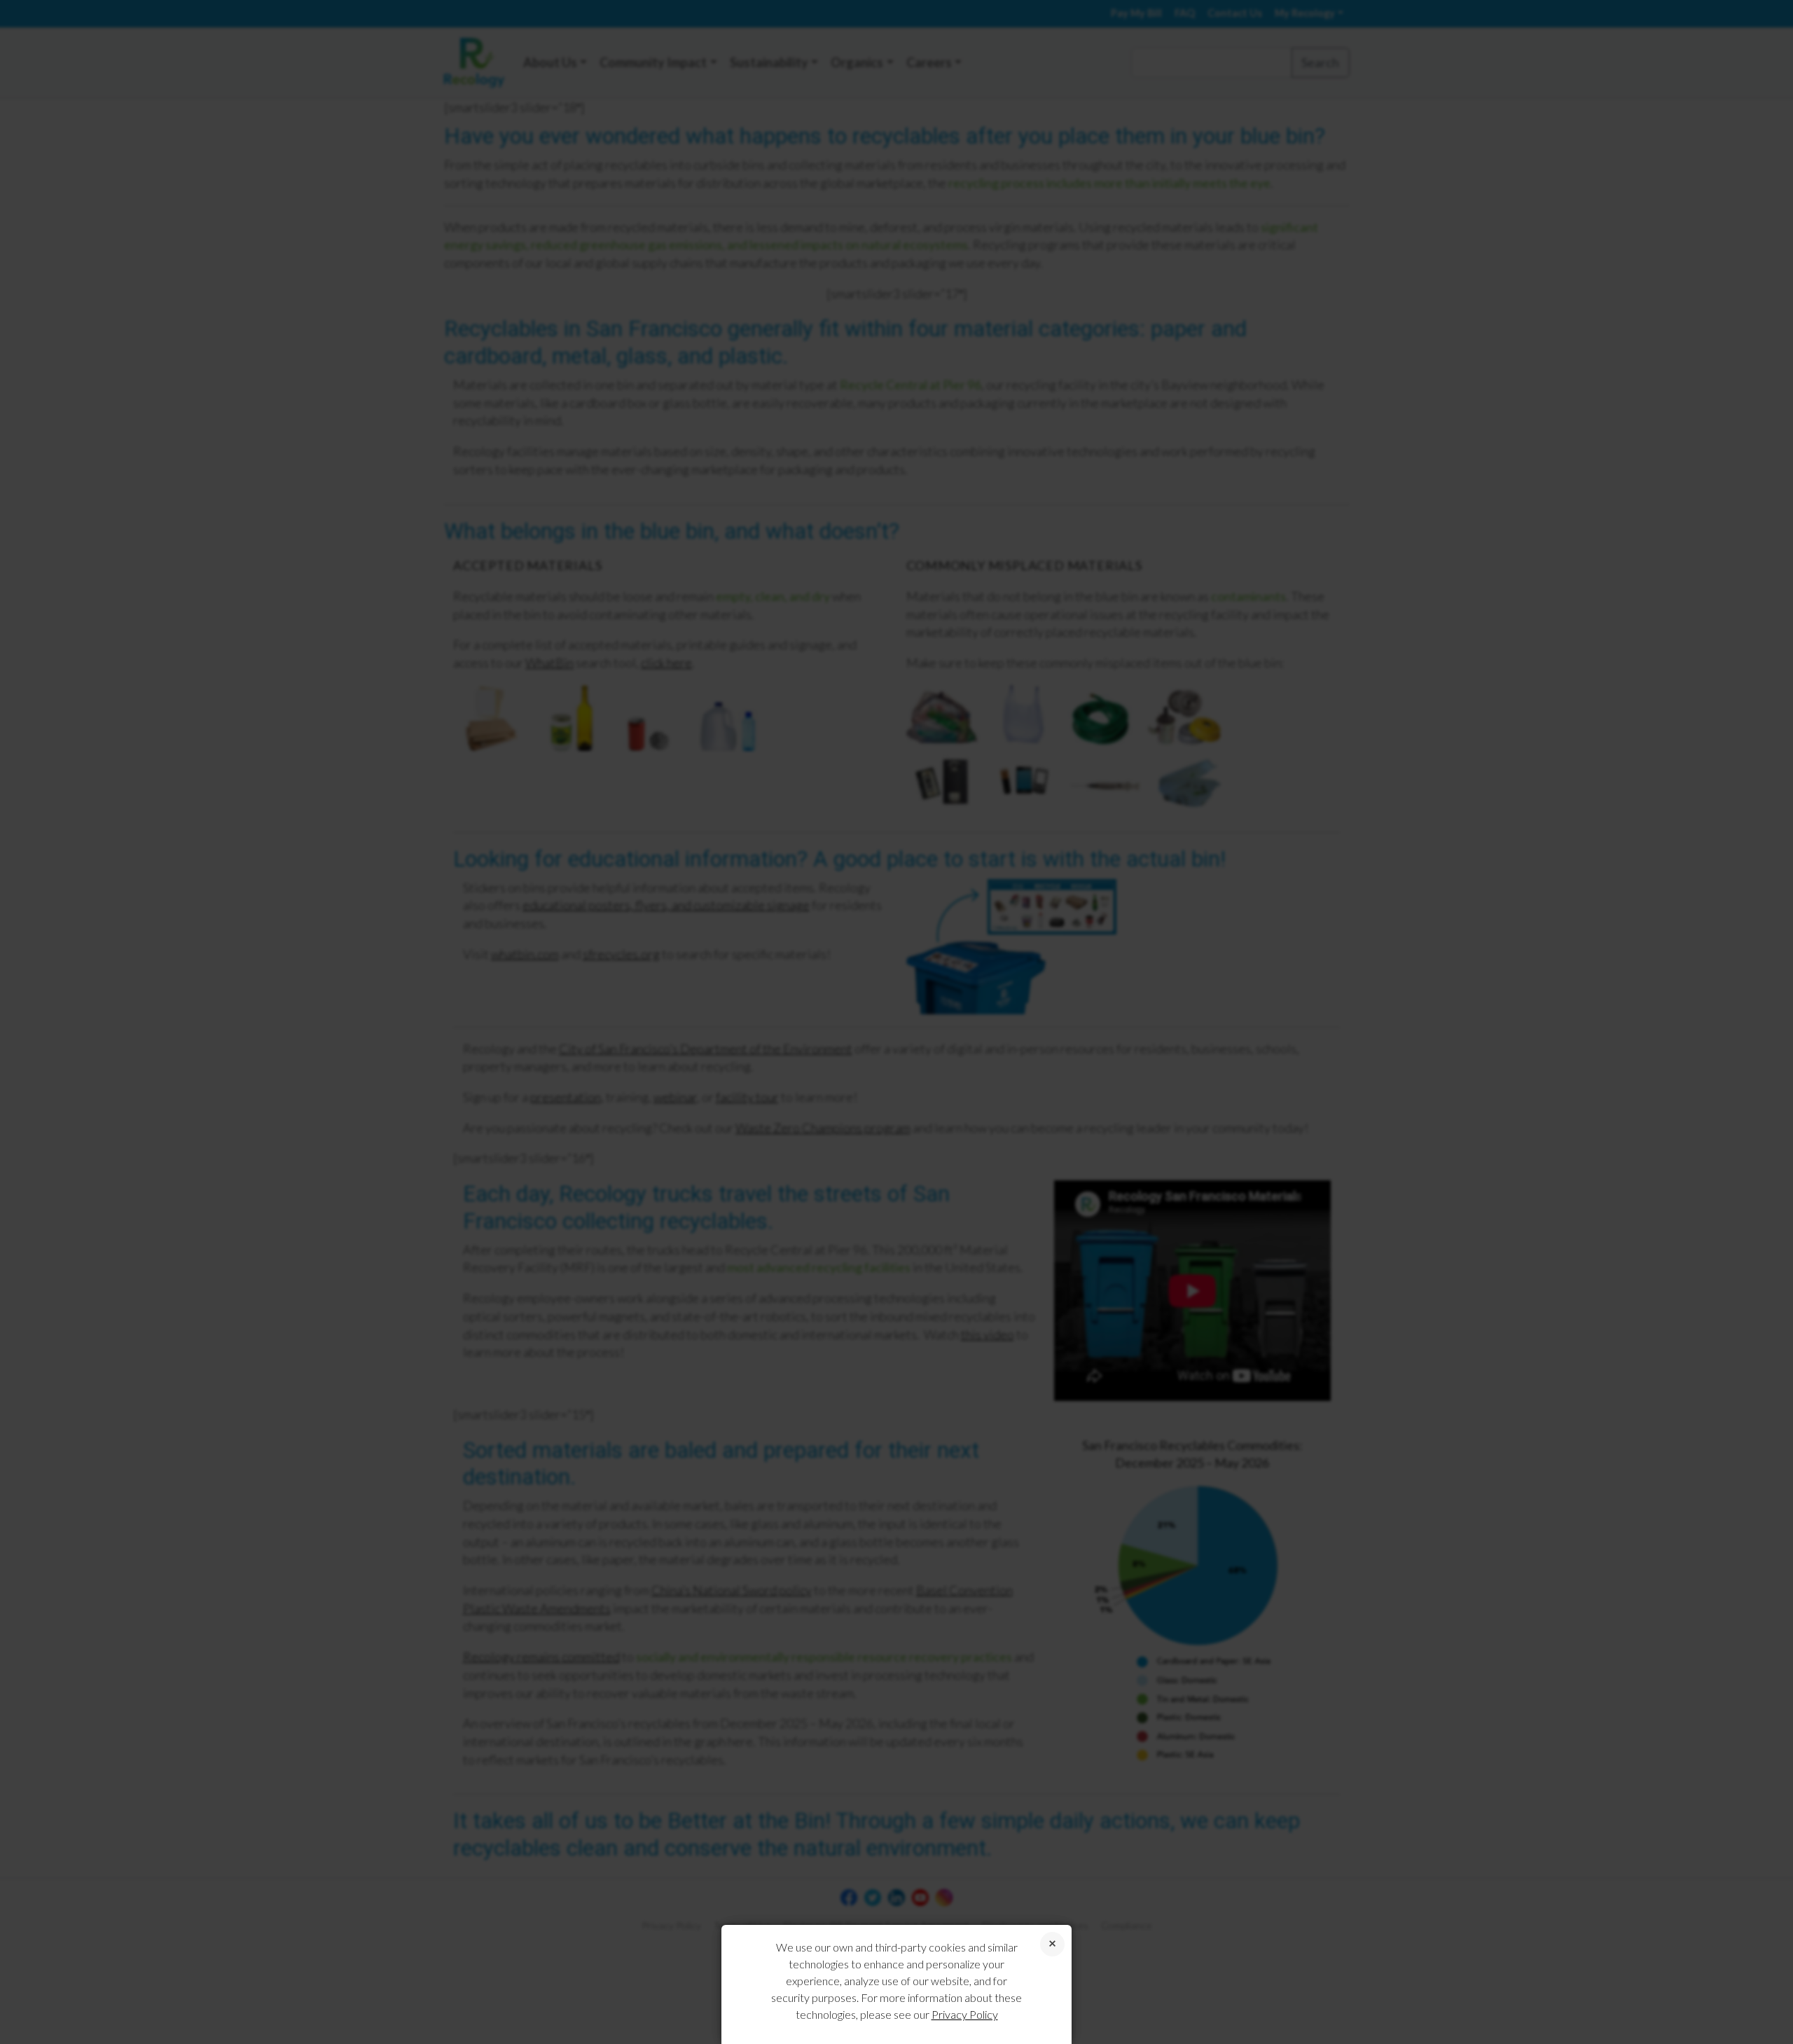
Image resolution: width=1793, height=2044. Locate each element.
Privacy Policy (965, 2014)
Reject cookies (1052, 1944)
